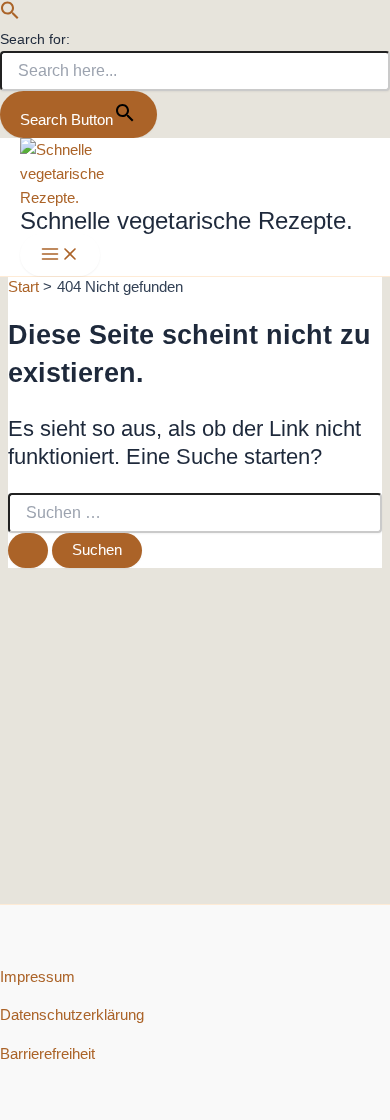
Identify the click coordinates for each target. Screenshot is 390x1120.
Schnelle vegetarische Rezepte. (186, 221)
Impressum (37, 977)
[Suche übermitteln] (28, 550)
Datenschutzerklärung (72, 1015)
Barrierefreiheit (47, 1054)
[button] (10, 15)
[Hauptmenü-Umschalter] (60, 255)
